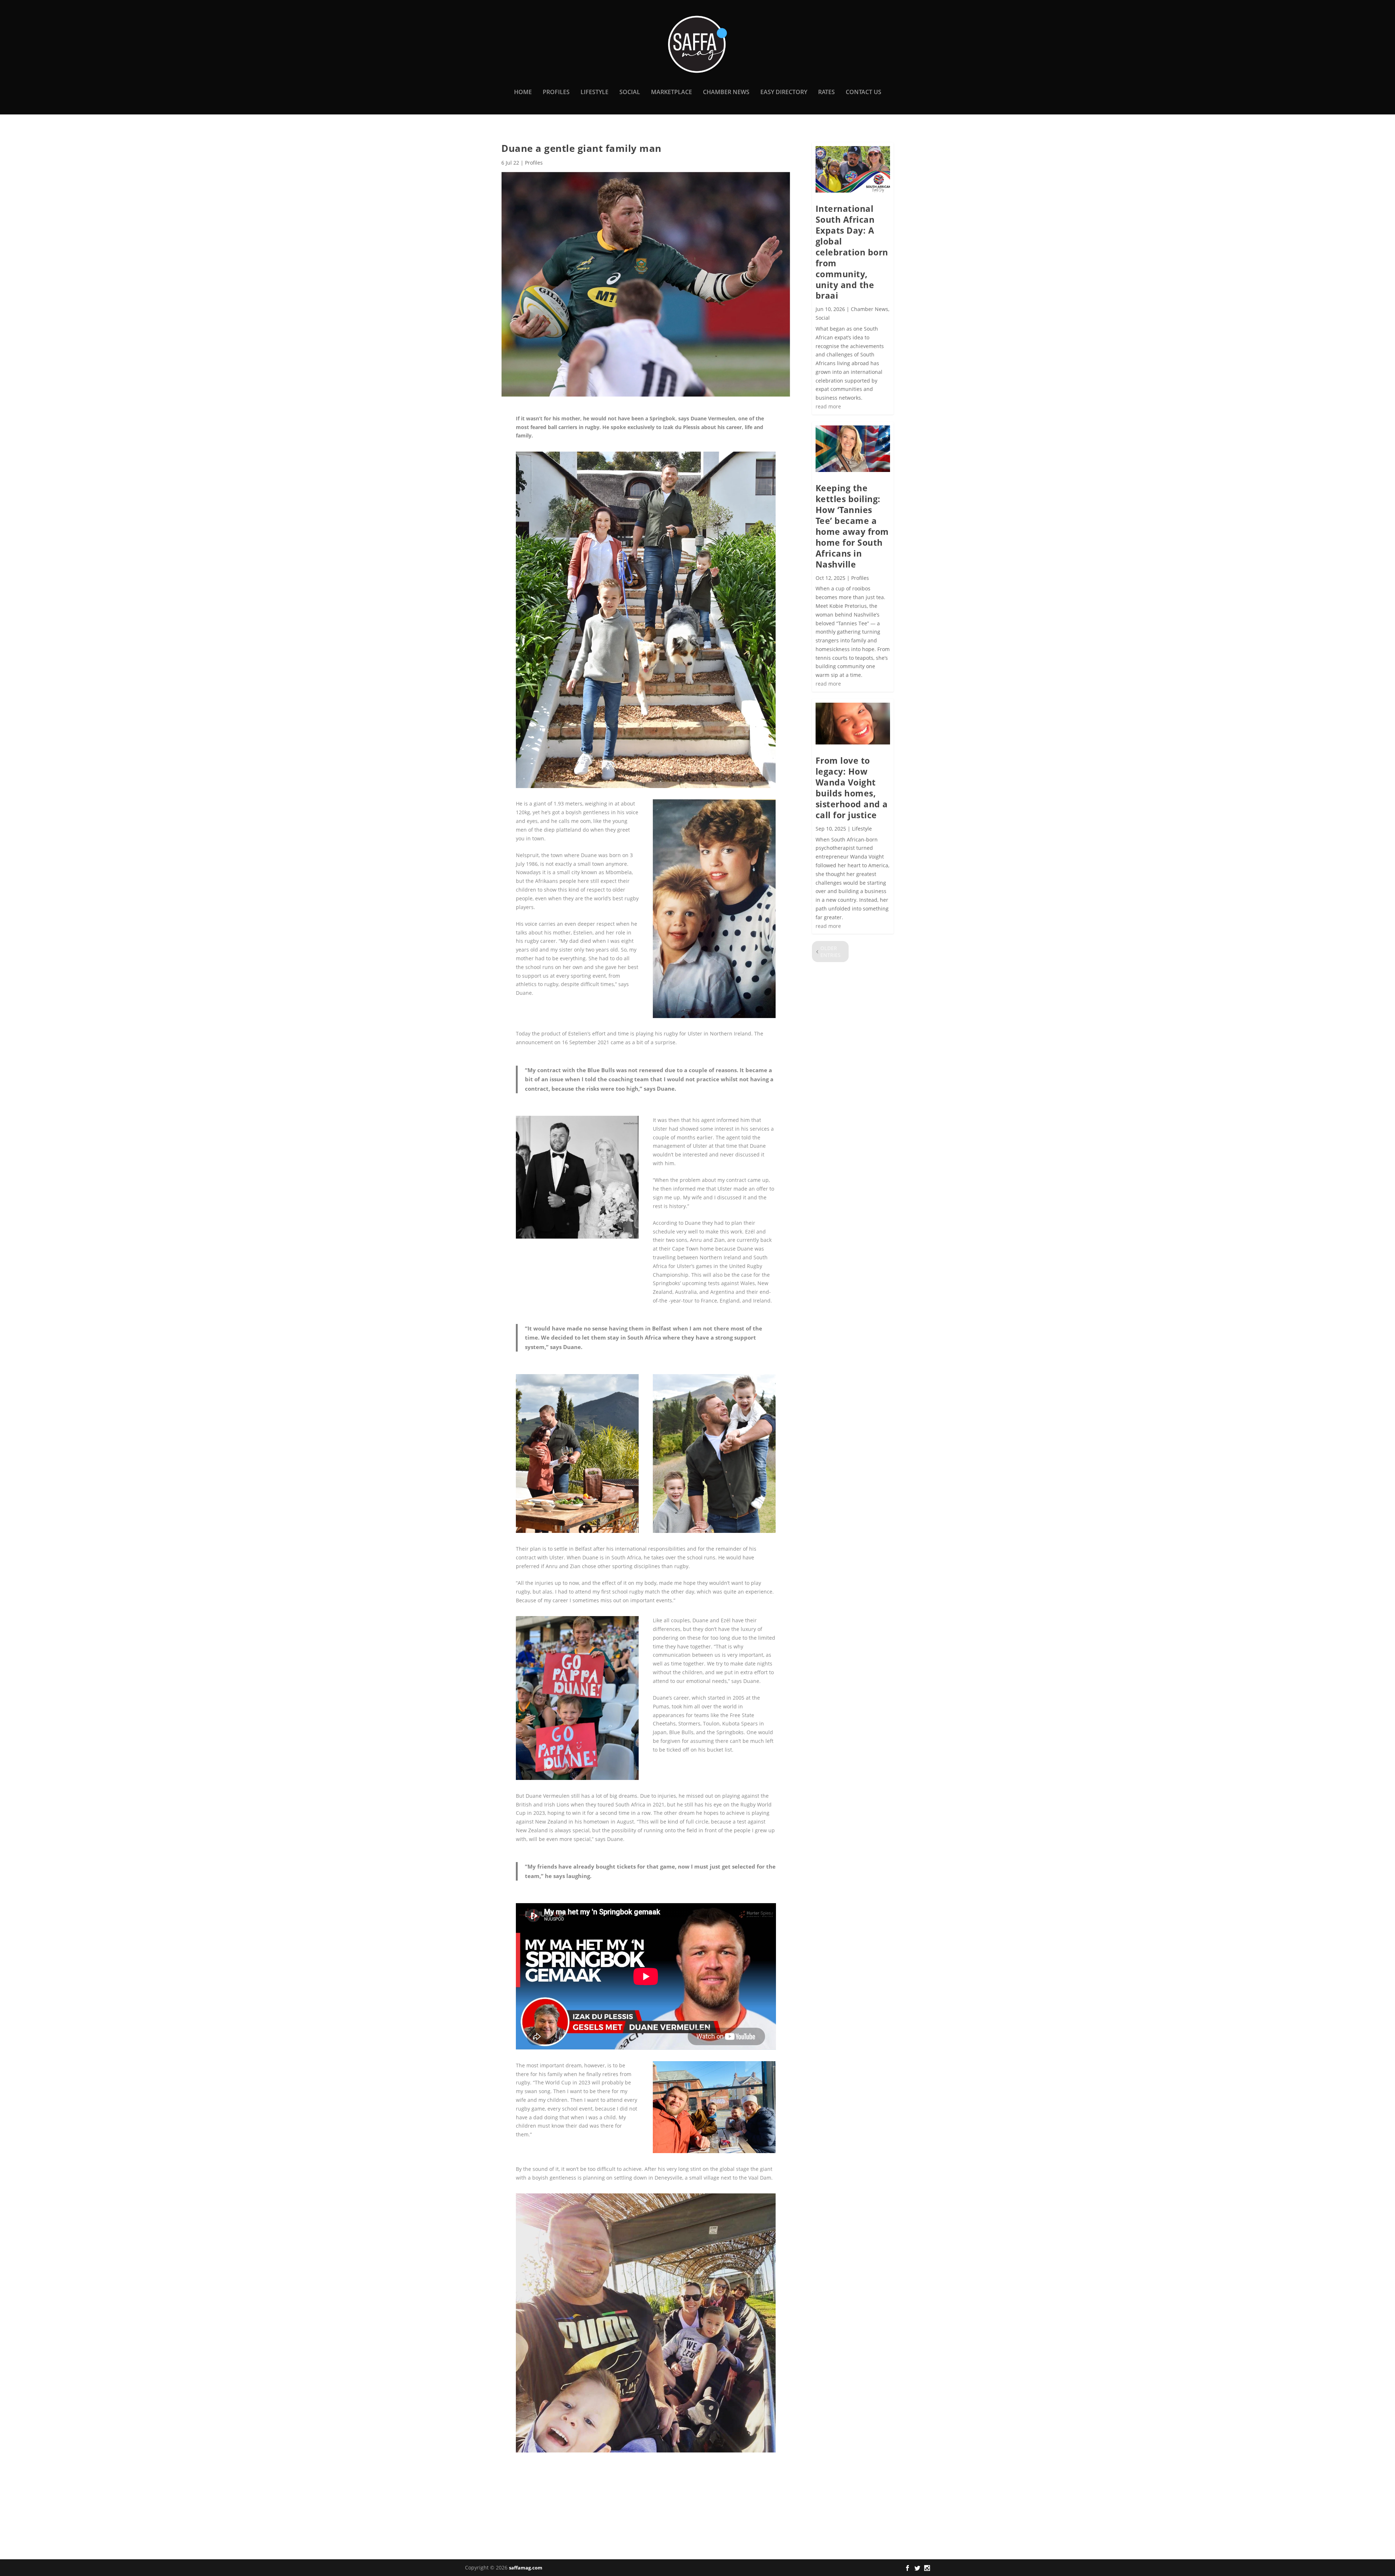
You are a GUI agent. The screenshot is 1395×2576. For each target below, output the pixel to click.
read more (828, 406)
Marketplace (672, 92)
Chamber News (726, 92)
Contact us (864, 92)
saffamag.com (526, 2568)
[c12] (714, 2151)
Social (630, 92)
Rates (826, 92)
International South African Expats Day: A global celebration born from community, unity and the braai (852, 252)
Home (523, 92)
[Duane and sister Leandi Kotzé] (577, 1237)
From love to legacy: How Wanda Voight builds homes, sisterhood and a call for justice (852, 788)
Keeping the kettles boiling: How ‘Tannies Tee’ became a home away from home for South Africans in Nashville (852, 526)
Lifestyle (595, 92)
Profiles (556, 92)
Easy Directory (784, 92)
